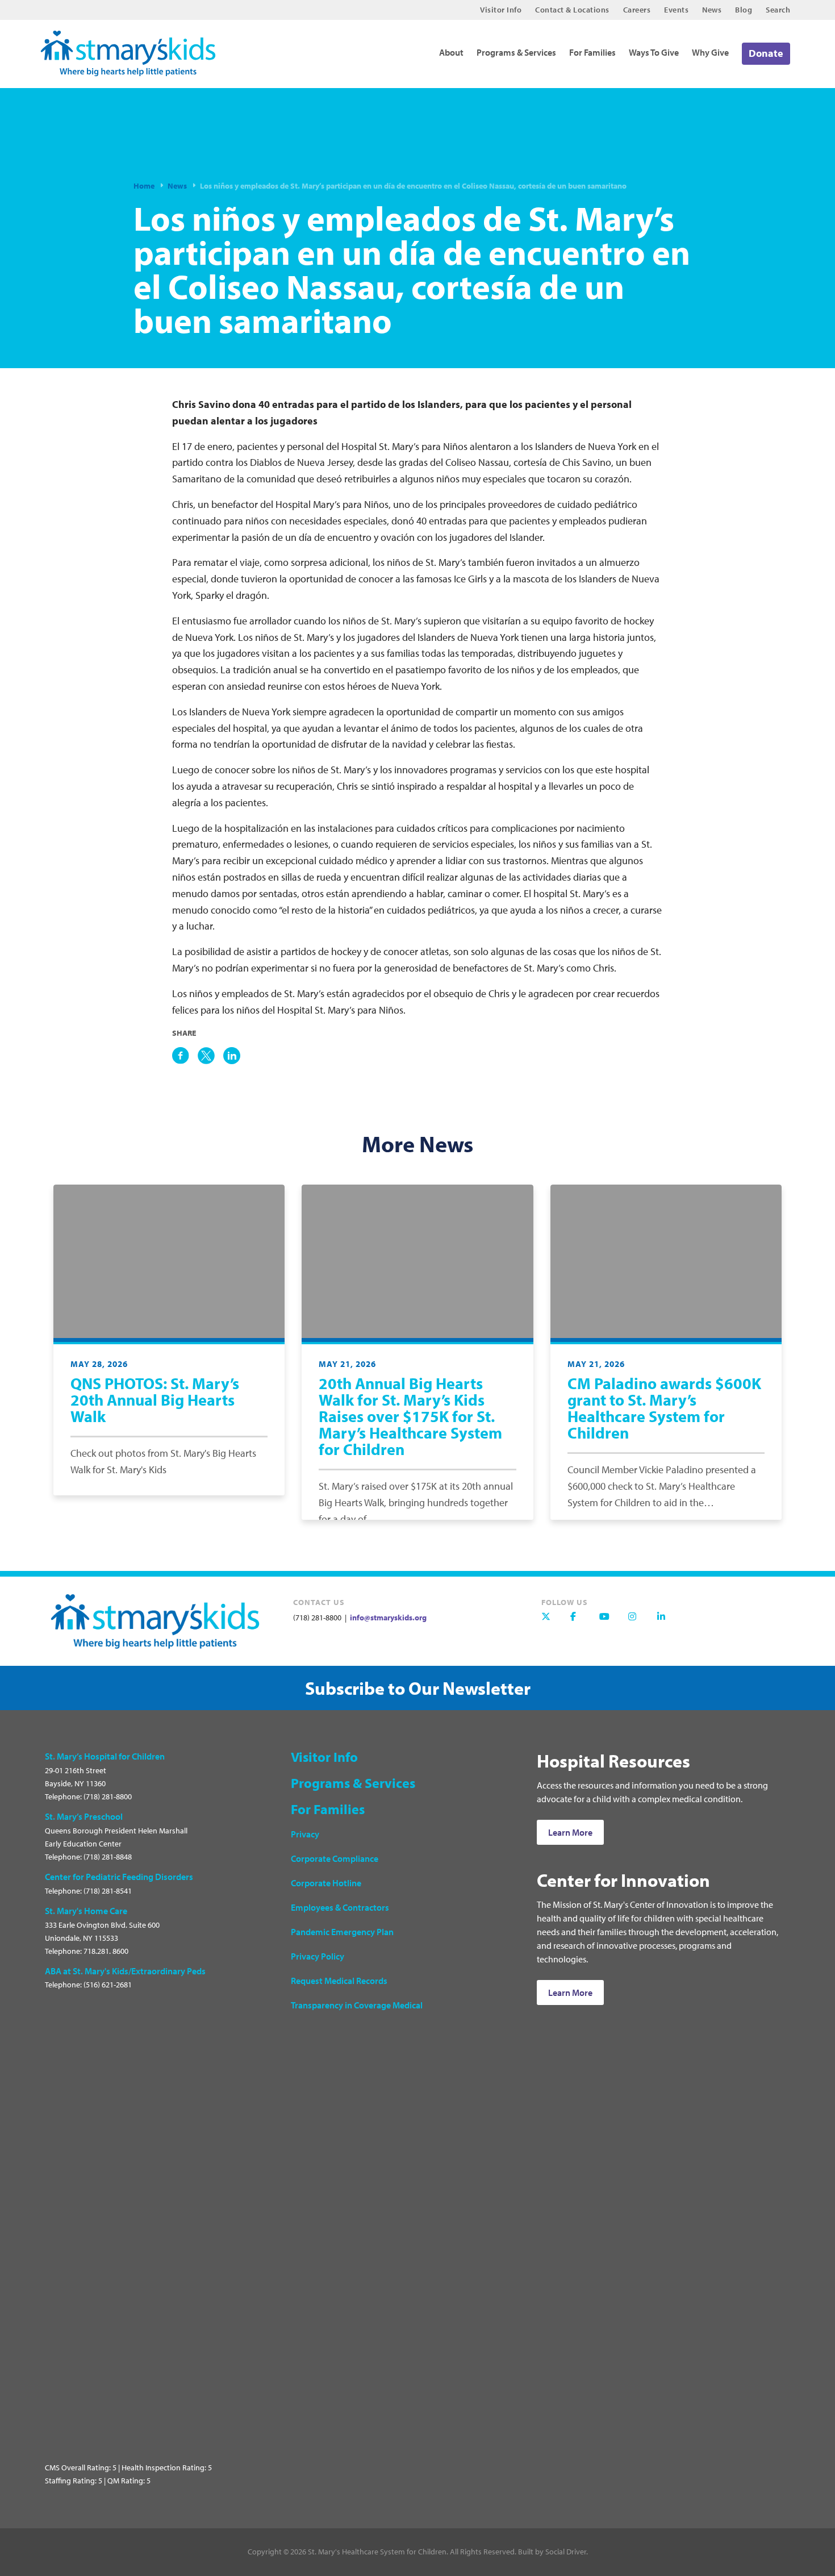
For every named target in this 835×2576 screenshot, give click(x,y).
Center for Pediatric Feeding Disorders (119, 1877)
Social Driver (566, 2552)
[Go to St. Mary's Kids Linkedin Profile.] (667, 1622)
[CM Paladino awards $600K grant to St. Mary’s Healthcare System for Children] (666, 1261)
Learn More (570, 1832)
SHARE (184, 1033)
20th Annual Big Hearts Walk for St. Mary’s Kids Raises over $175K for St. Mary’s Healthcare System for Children (410, 1416)
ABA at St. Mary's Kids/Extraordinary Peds (125, 1971)
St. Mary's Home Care (86, 1911)
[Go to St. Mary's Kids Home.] (135, 49)
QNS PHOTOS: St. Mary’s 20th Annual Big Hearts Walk (155, 1400)
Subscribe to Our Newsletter (418, 1688)
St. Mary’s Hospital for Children (105, 1756)
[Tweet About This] (206, 1056)
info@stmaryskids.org (387, 1618)
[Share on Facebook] (181, 1056)
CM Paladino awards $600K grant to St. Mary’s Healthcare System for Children (664, 1408)
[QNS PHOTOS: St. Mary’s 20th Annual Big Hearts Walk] (169, 1261)
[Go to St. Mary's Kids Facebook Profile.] (581, 1622)
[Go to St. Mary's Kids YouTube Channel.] (609, 1622)
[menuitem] (501, 10)
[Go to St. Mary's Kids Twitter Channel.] (552, 1622)
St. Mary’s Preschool (84, 1816)
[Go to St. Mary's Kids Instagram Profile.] (638, 1622)
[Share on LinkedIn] (232, 1056)
